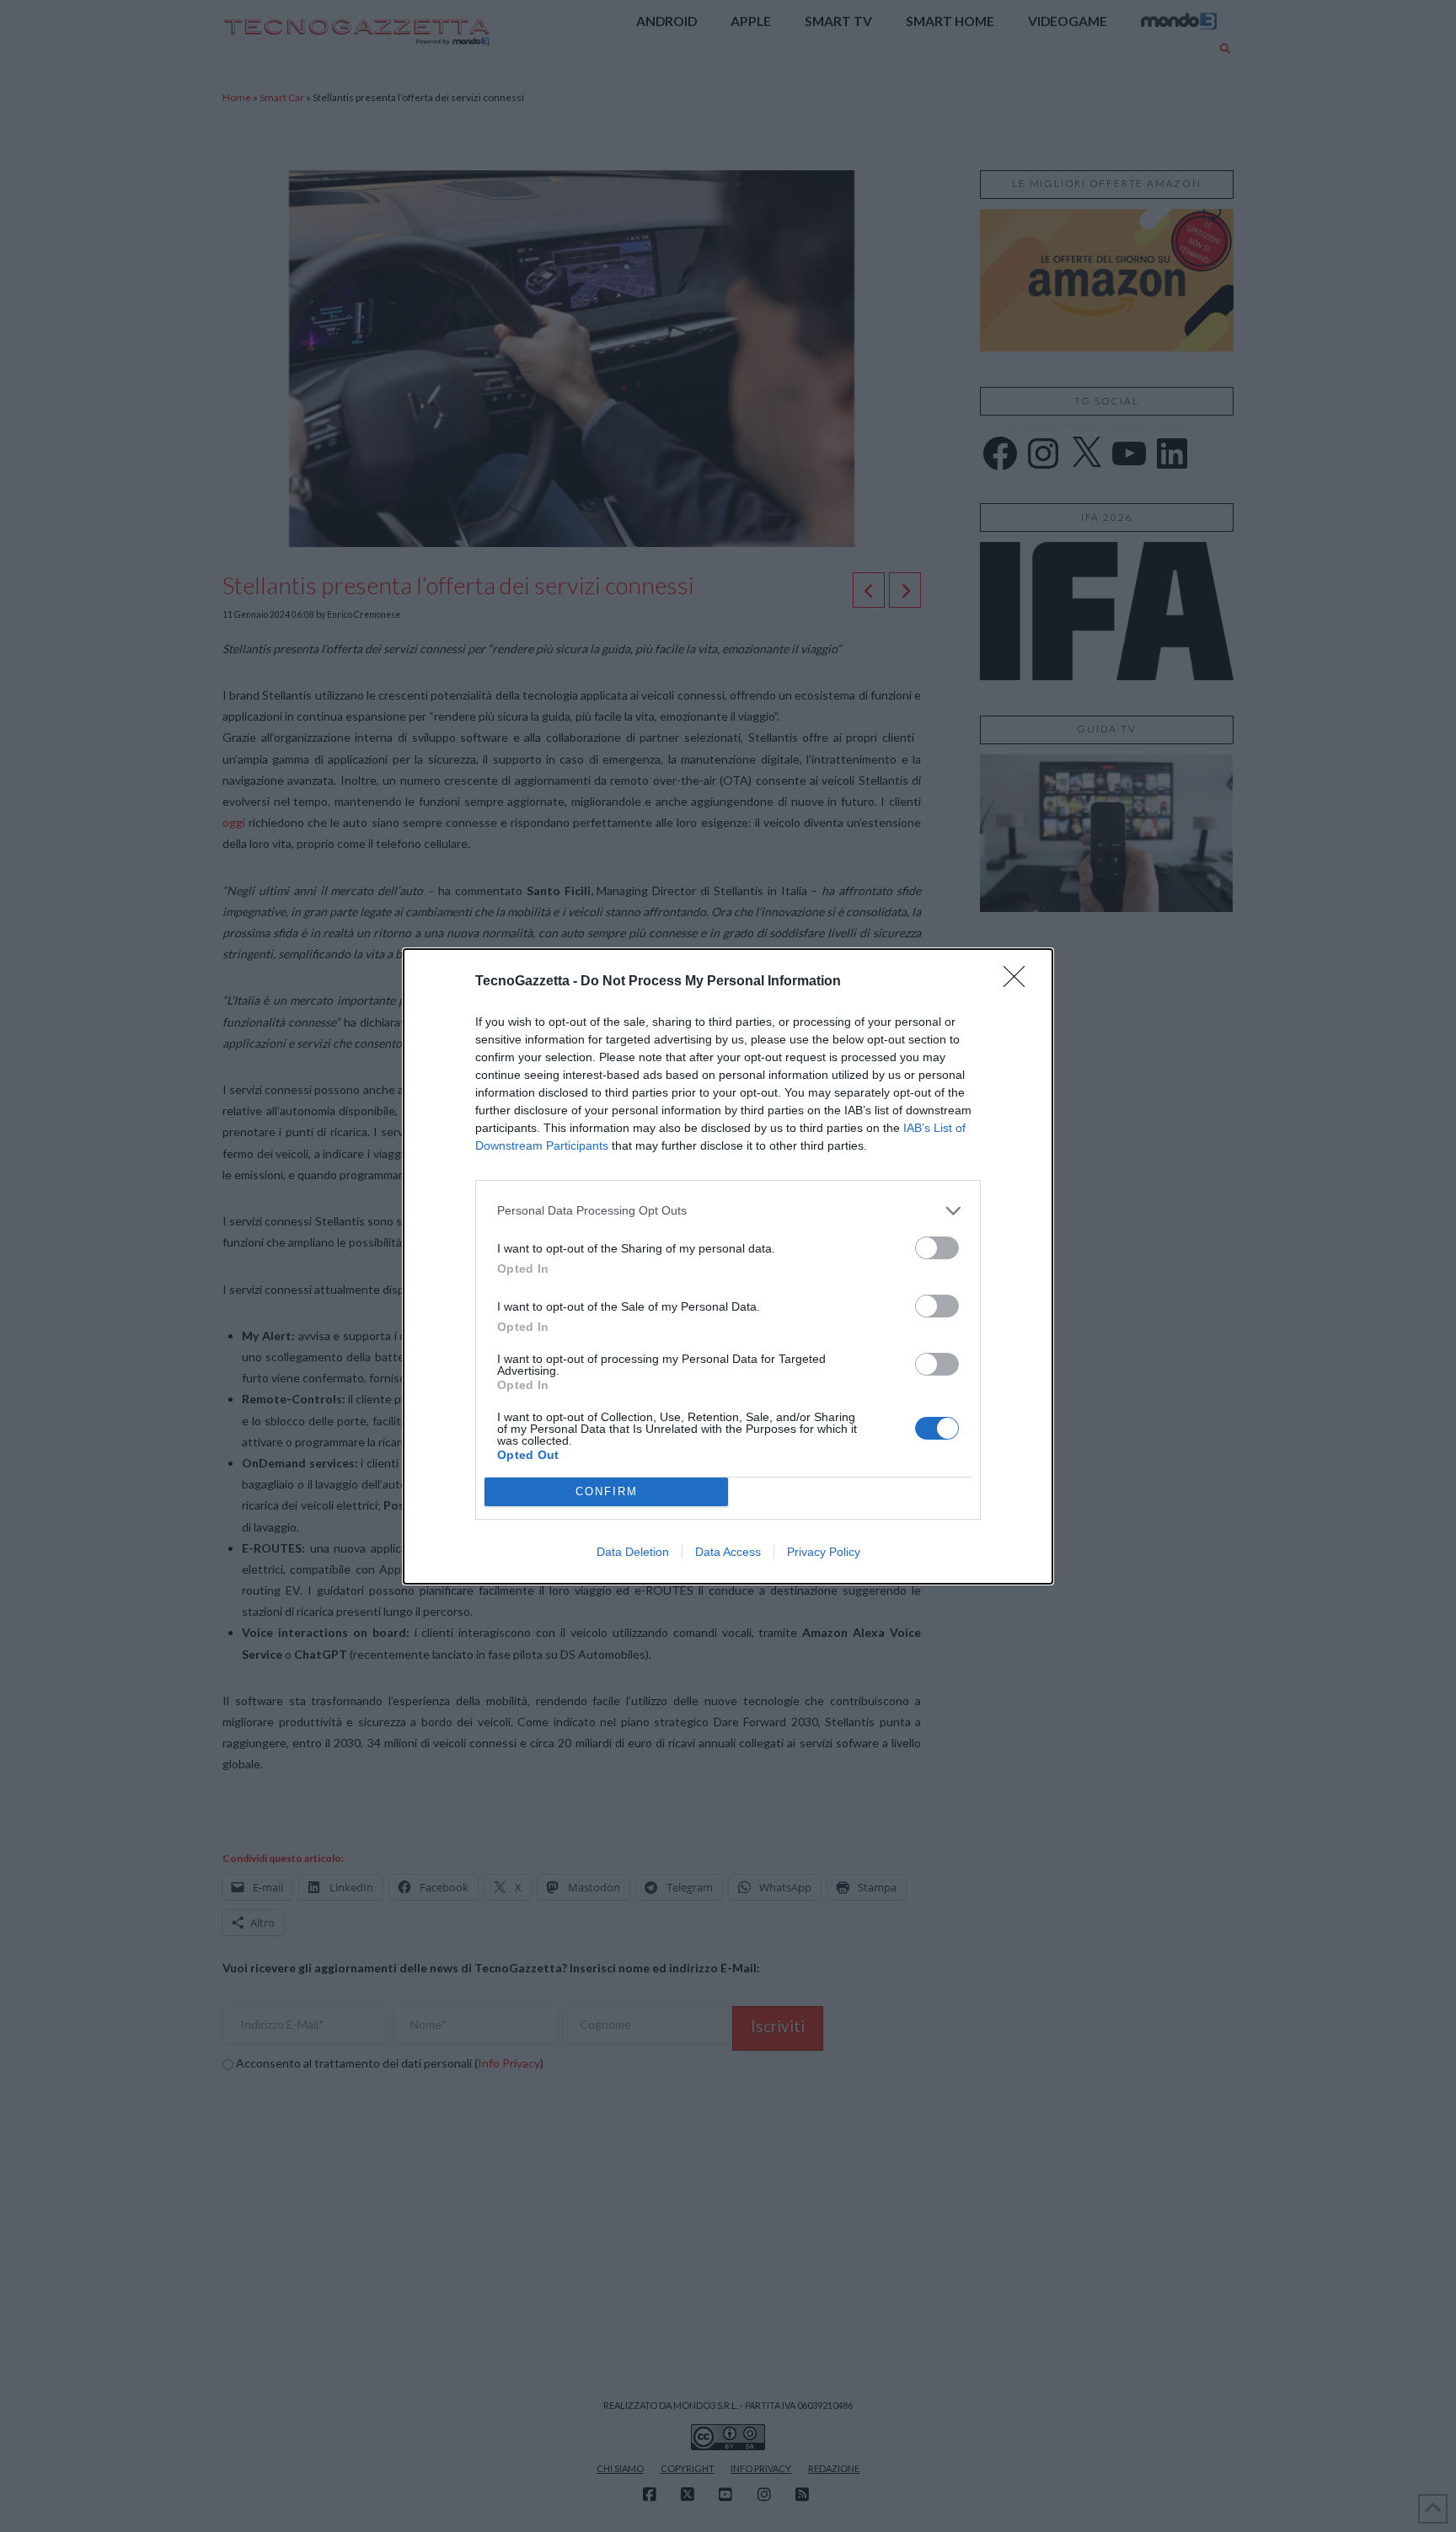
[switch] (937, 1248)
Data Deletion (633, 1552)
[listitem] (728, 1211)
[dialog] (728, 1266)
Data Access (728, 1552)
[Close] (1020, 982)
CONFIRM (607, 1491)
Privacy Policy (824, 1552)
